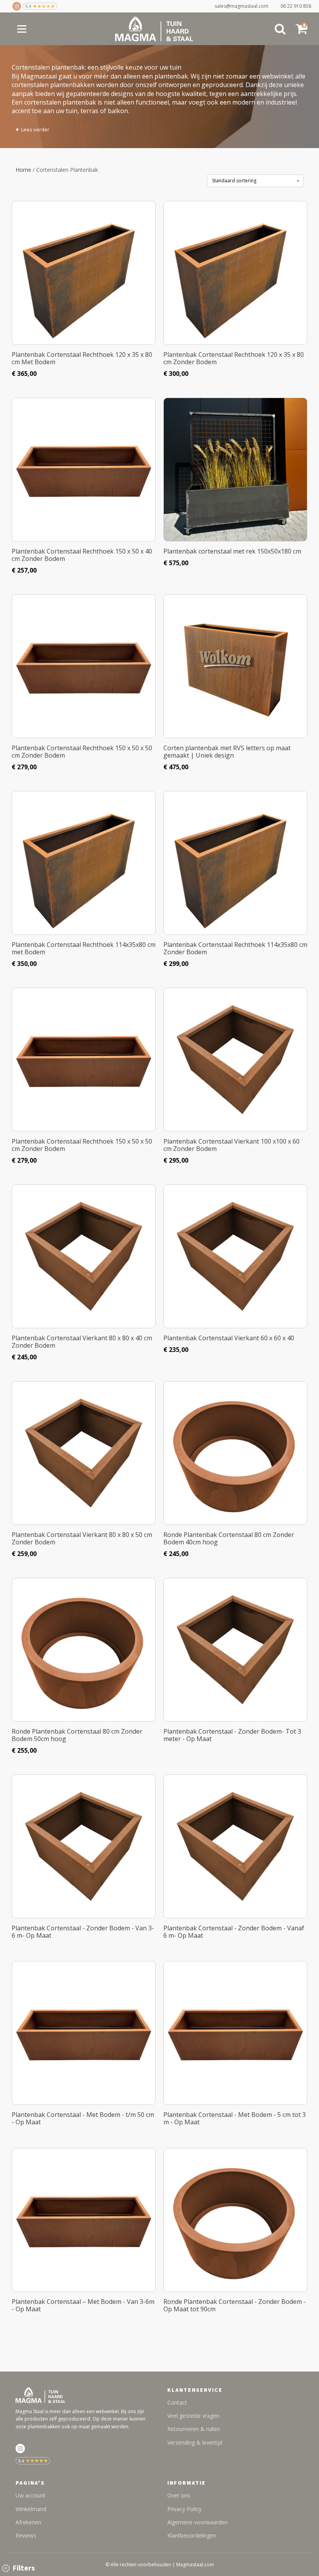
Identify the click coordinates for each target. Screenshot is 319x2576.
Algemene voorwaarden (197, 2522)
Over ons (179, 2495)
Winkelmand (31, 2509)
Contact (177, 2402)
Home (23, 170)
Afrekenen (28, 2522)
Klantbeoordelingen (192, 2535)
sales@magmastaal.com (245, 6)
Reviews (26, 2535)
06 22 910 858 (296, 6)
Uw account (31, 2495)
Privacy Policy (184, 2509)
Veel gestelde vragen (193, 2416)
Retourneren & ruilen (194, 2429)
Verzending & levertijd (195, 2442)
